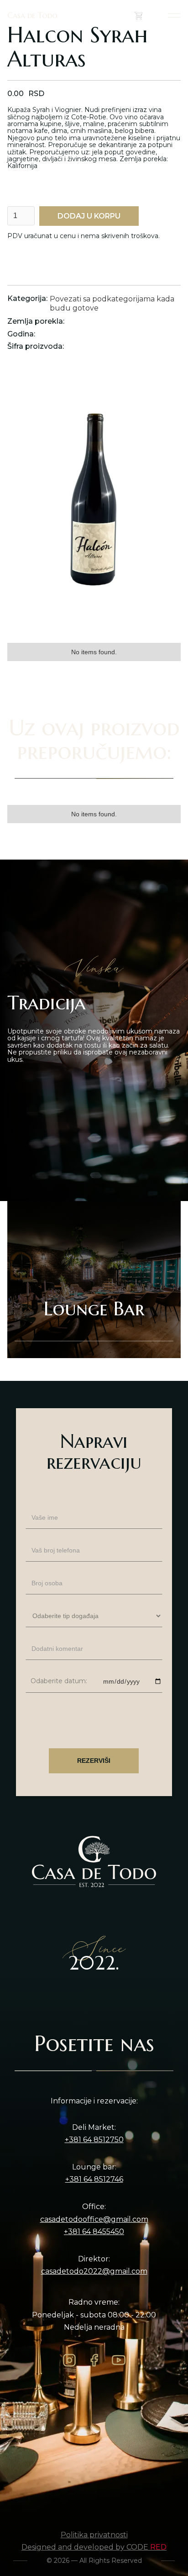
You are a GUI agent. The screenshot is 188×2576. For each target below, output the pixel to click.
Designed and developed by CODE (94, 2547)
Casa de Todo (32, 15)
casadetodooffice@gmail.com (94, 2220)
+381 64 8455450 (94, 2232)
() (148, 15)
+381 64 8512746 (94, 2179)
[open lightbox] (94, 508)
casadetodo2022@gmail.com (94, 2271)
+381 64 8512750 (94, 2140)
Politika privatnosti (94, 2535)
